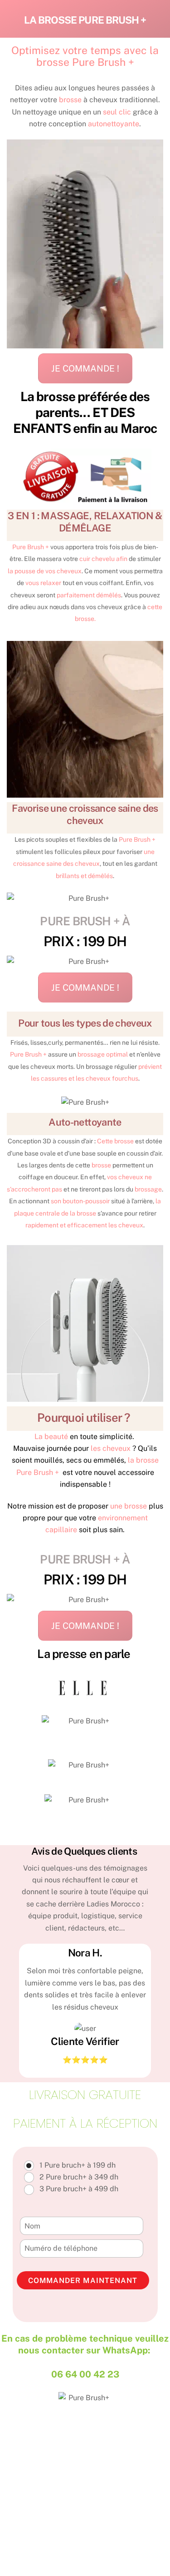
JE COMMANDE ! (85, 368)
